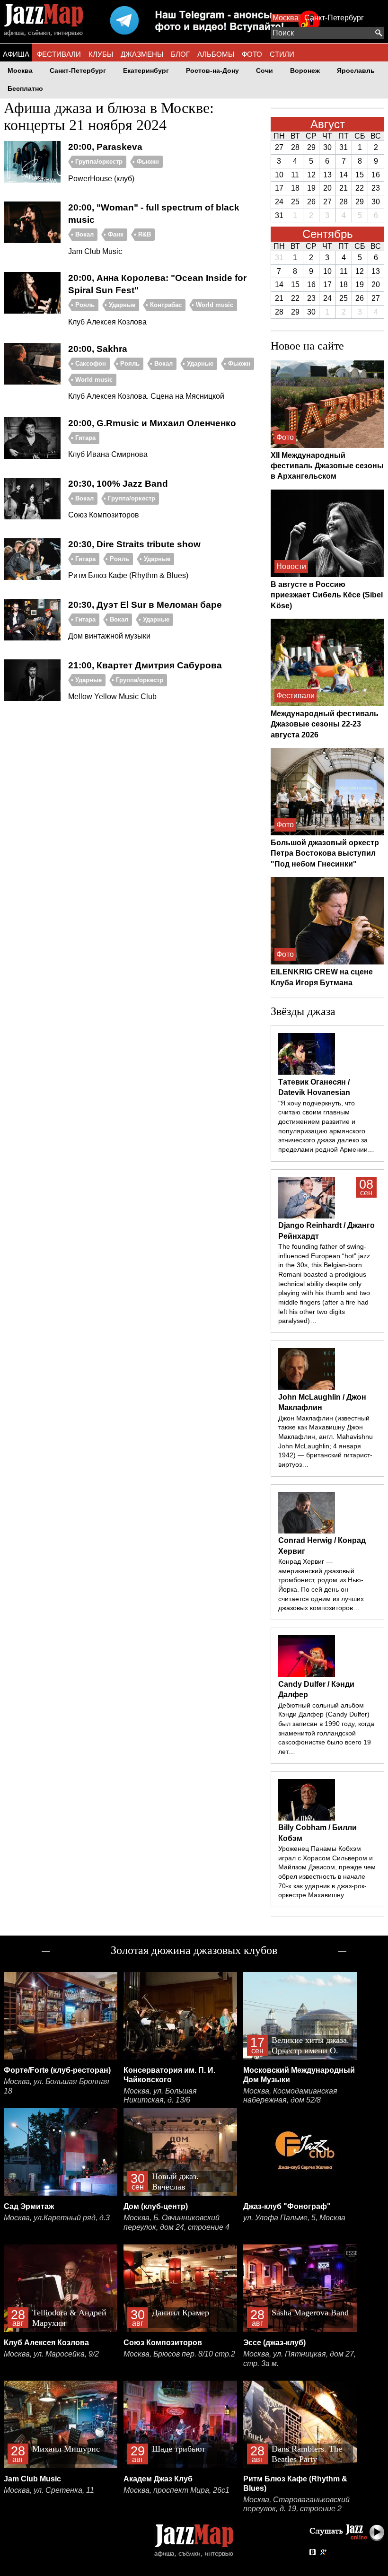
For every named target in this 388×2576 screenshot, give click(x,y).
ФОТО (252, 54)
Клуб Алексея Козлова (46, 2343)
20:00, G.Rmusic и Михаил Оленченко (152, 423)
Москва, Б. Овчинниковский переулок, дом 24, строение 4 (176, 2222)
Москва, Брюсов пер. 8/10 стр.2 (179, 2354)
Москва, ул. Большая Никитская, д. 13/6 (160, 2096)
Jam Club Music (32, 2479)
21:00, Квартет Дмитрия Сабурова (145, 665)
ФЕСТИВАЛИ (59, 54)
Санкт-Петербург (334, 18)
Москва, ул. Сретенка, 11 (49, 2490)
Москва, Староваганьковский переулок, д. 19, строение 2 (296, 2504)
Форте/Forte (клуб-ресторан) (57, 2070)
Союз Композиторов (163, 2343)
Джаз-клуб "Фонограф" (287, 2206)
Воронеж (305, 71)
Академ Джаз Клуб (158, 2479)
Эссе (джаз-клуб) (274, 2343)
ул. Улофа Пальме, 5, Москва (294, 2218)
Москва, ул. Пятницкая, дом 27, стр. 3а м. (300, 2359)
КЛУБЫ (101, 54)
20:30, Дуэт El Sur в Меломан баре (145, 605)
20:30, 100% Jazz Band (118, 484)
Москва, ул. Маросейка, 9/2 (51, 2354)
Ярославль (356, 71)
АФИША (16, 54)
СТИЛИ (282, 54)
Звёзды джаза (303, 1011)
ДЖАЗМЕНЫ (142, 54)
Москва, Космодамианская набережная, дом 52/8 (290, 2096)
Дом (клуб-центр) (156, 2206)
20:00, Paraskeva (105, 147)
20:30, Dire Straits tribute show (134, 544)
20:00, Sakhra (98, 349)
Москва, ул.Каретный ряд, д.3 (57, 2218)
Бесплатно (25, 89)
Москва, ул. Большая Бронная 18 (57, 2086)
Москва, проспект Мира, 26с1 (176, 2490)
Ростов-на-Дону (212, 71)
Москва (286, 18)
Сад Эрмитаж (29, 2206)
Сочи (265, 71)
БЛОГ (180, 54)
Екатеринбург (146, 71)
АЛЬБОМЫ (216, 54)
